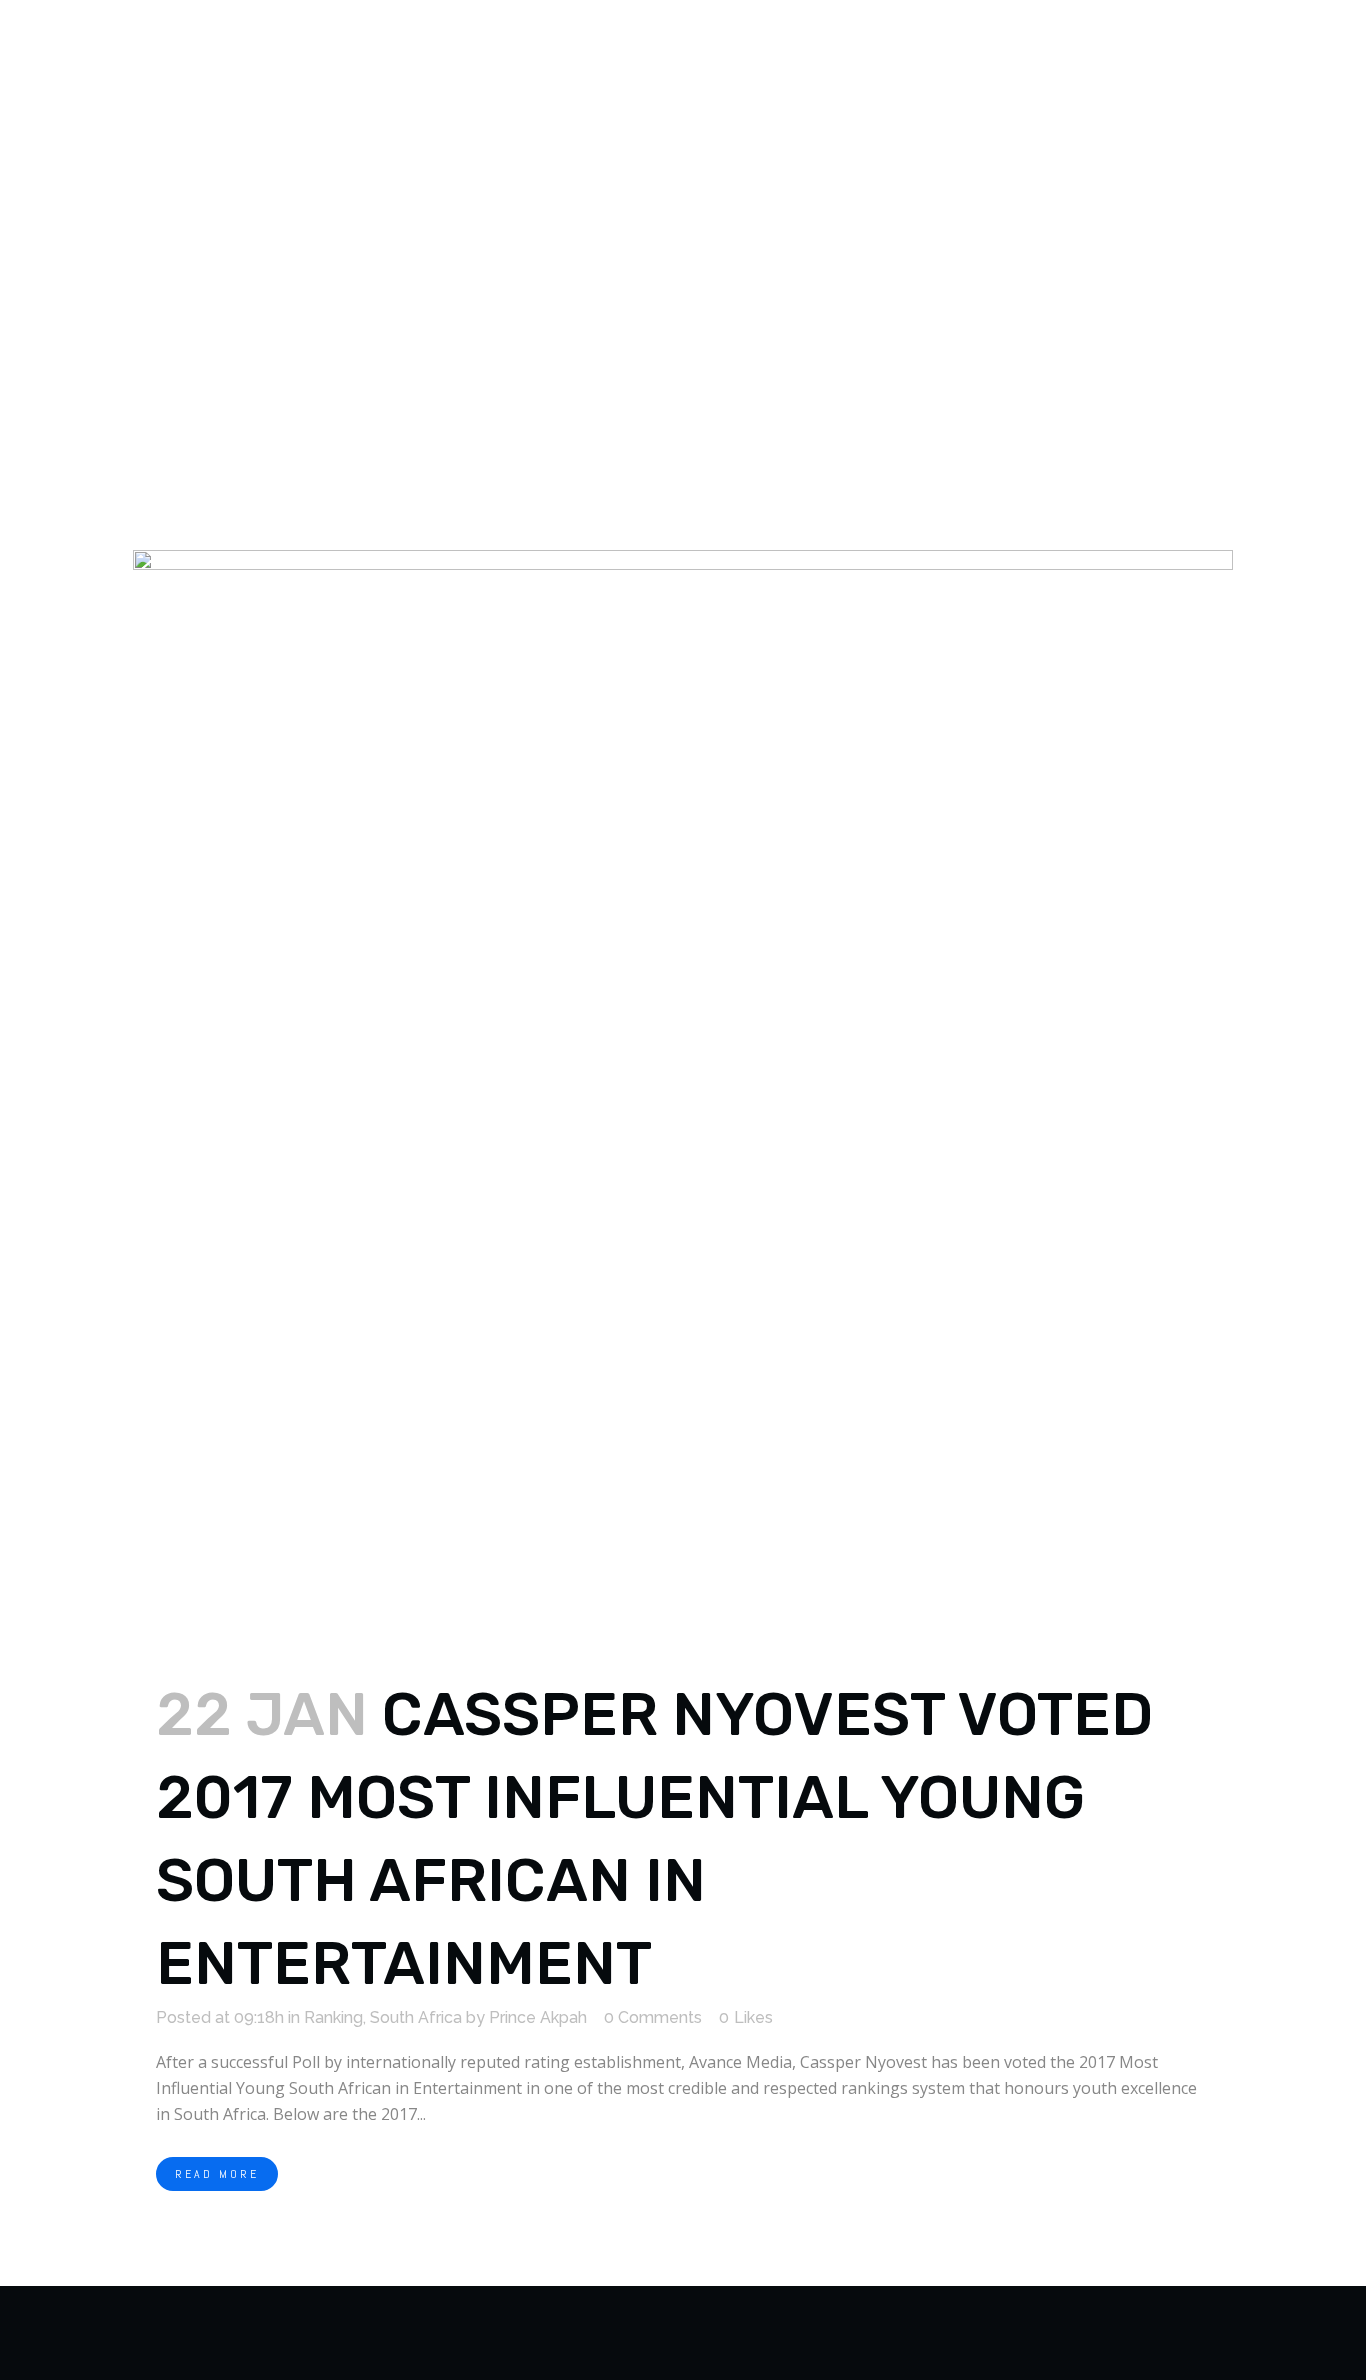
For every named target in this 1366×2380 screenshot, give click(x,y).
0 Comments (653, 2017)
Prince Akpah (538, 2017)
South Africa (416, 2017)
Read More (217, 2174)
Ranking (333, 2017)
